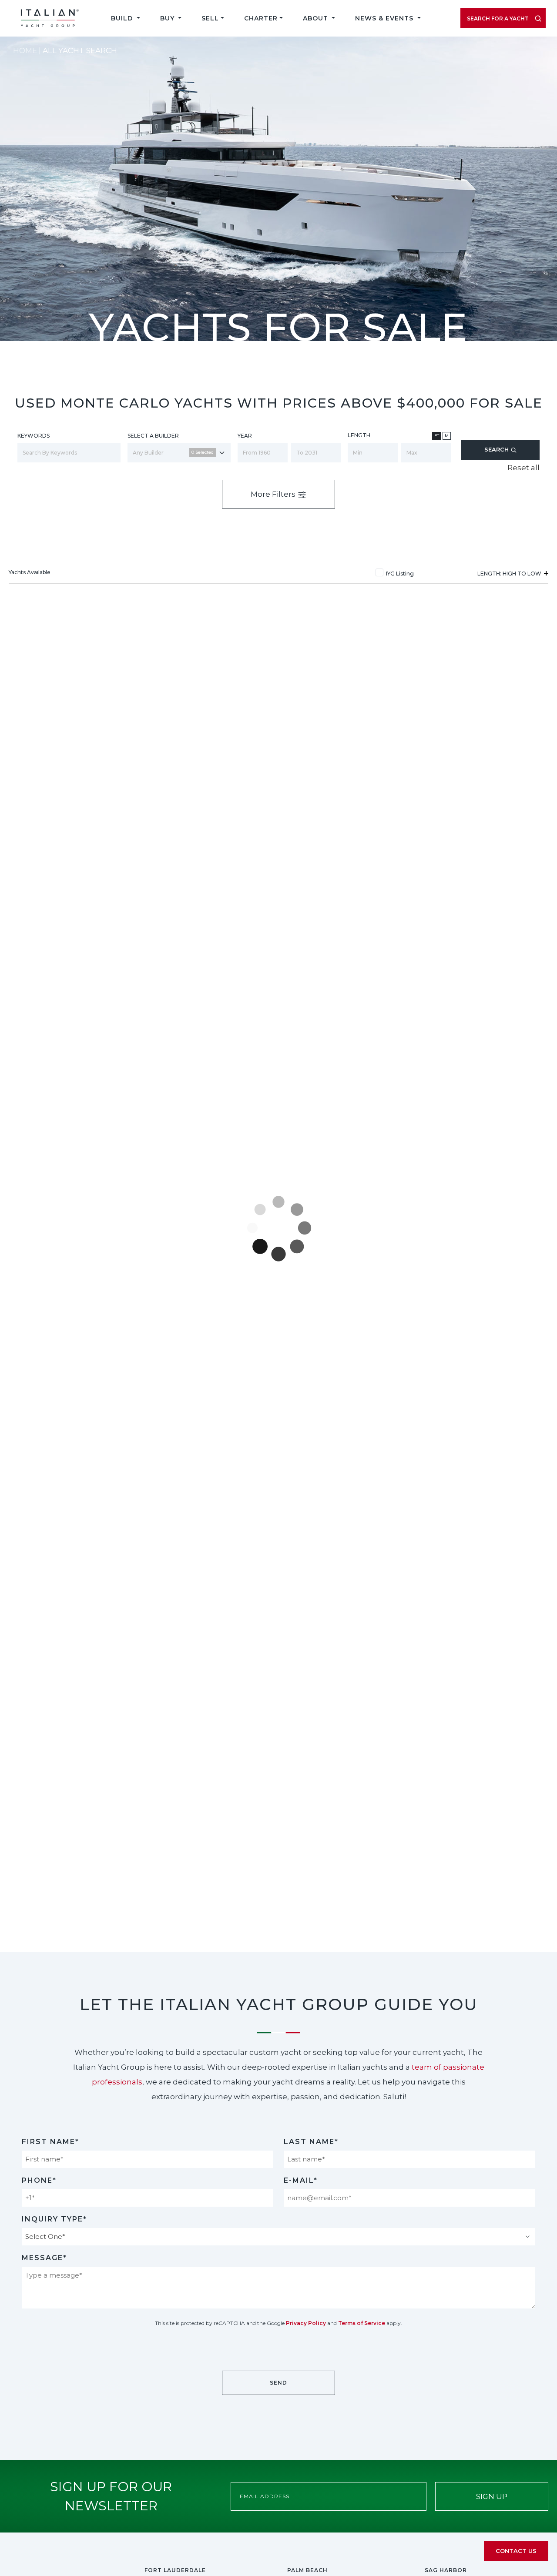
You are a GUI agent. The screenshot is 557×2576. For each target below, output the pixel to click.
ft (437, 436)
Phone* (39, 2180)
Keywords (34, 436)
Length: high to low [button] (510, 574)
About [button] (317, 18)
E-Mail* (301, 2180)
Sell (210, 18)
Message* (44, 2258)
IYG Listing (400, 574)
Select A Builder (153, 436)
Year (245, 436)
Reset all (523, 468)
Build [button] (123, 18)
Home (25, 50)
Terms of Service (362, 2323)
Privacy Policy (306, 2323)
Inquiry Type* (54, 2219)
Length (359, 435)
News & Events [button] (385, 18)
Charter (261, 18)
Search (497, 449)
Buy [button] (168, 18)
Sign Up (492, 2496)
